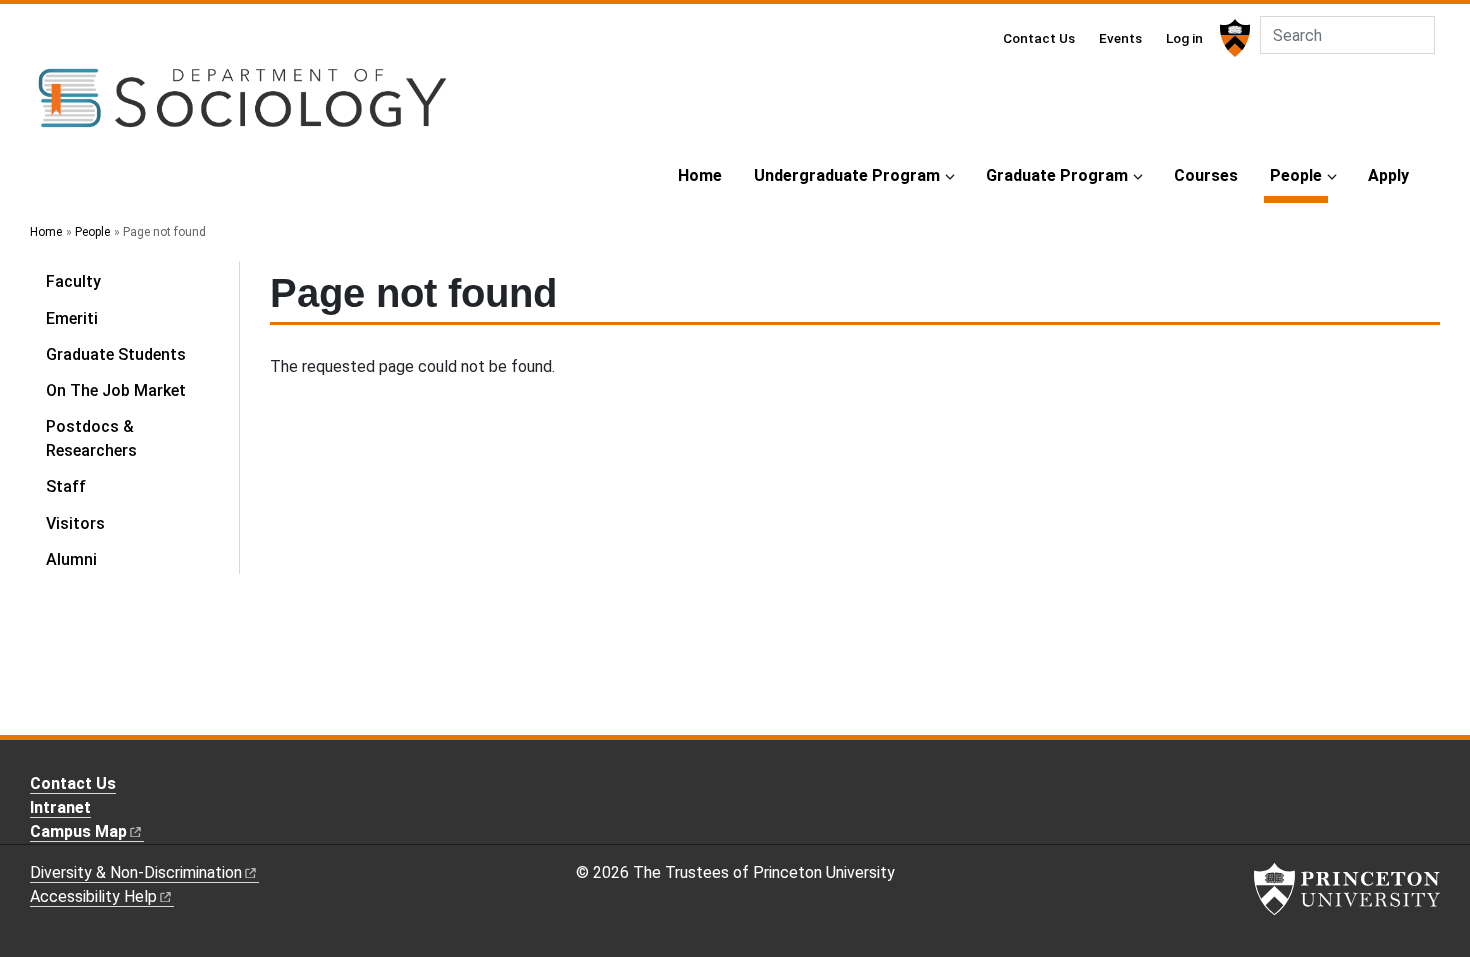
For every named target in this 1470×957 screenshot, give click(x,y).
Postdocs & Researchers (91, 438)
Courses (1206, 175)
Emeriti (72, 318)
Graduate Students (116, 354)
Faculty (73, 281)
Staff (66, 486)
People (1299, 175)
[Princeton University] (1232, 38)
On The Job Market (116, 390)
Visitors (75, 523)
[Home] (242, 106)
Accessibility (93, 896)
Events (1120, 38)
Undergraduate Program (847, 175)
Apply (1388, 175)
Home (700, 175)
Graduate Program (1057, 175)
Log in (1184, 38)
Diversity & (136, 872)
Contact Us (1039, 38)
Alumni (71, 559)
